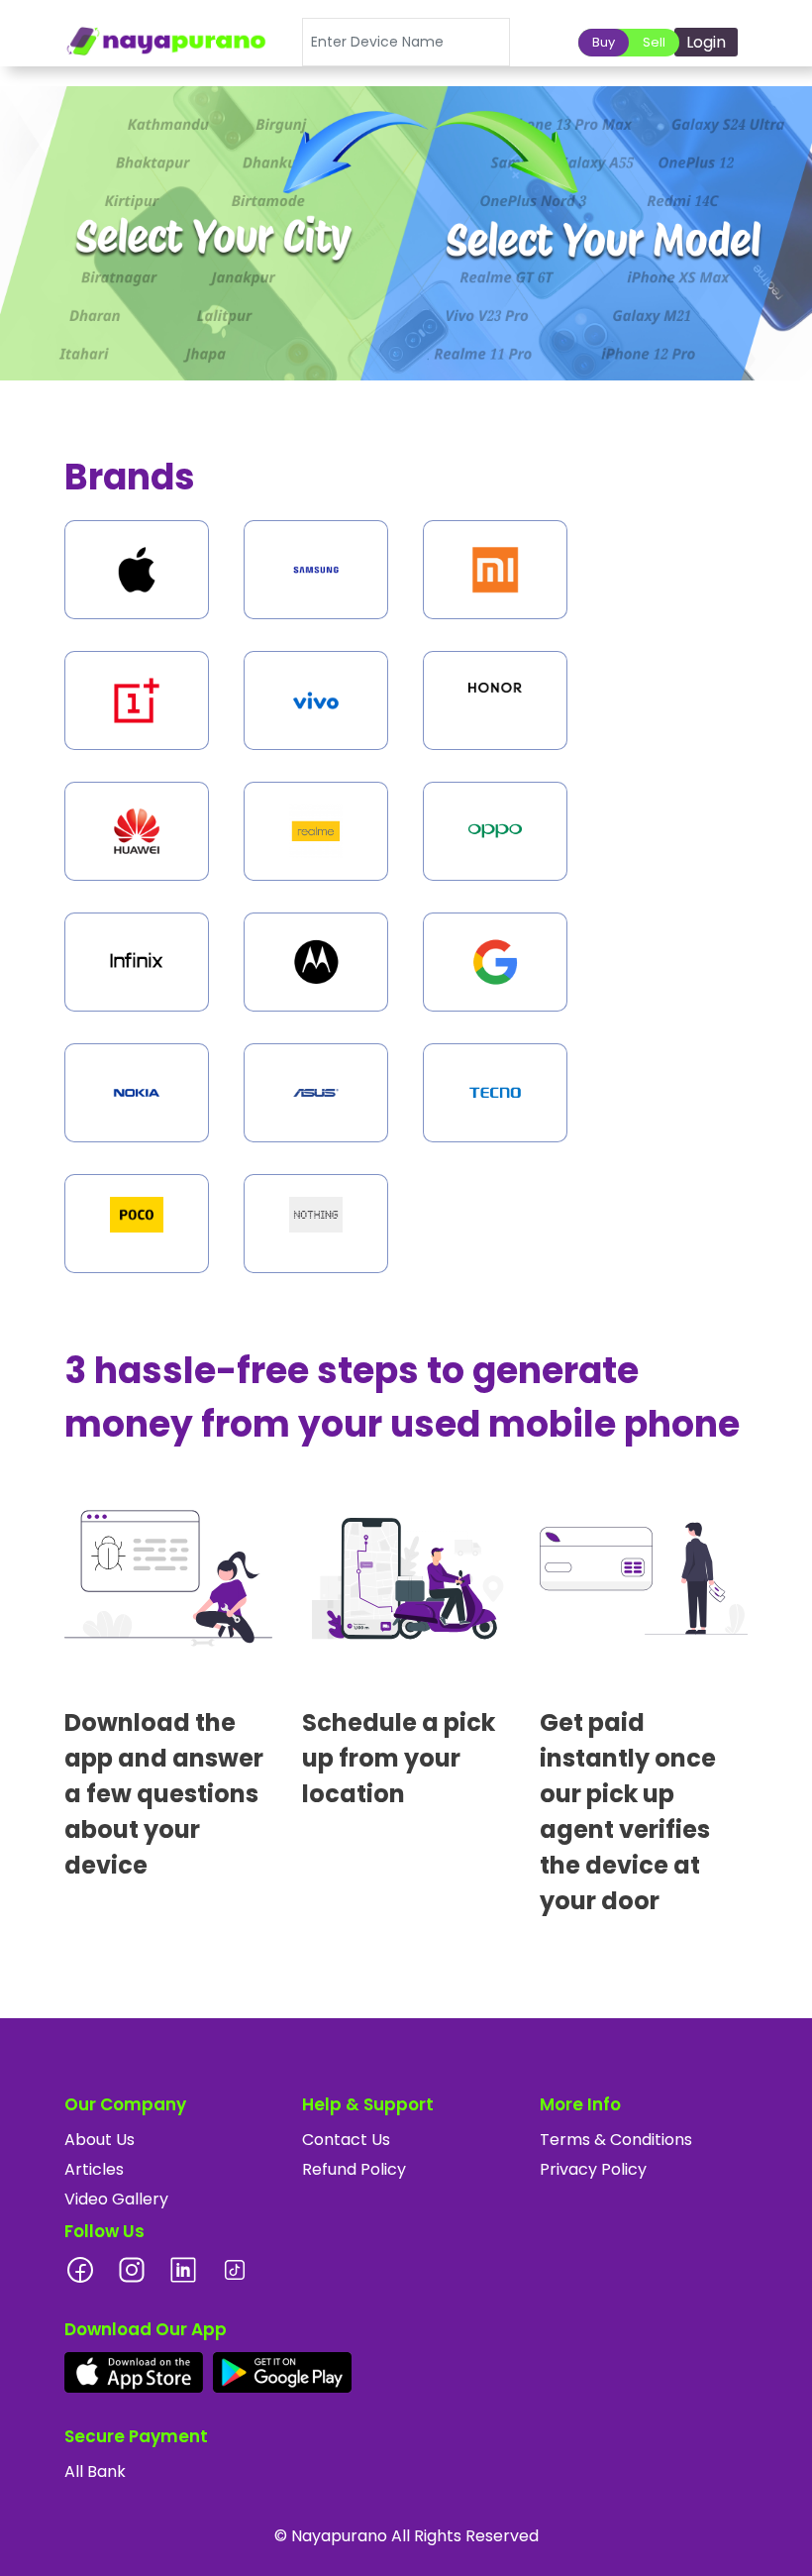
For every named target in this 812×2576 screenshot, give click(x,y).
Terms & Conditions (616, 2140)
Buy (604, 43)
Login (706, 42)
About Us (100, 2140)
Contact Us (346, 2140)
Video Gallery (116, 2199)
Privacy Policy (593, 2169)
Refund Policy (354, 2169)
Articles (94, 2169)
